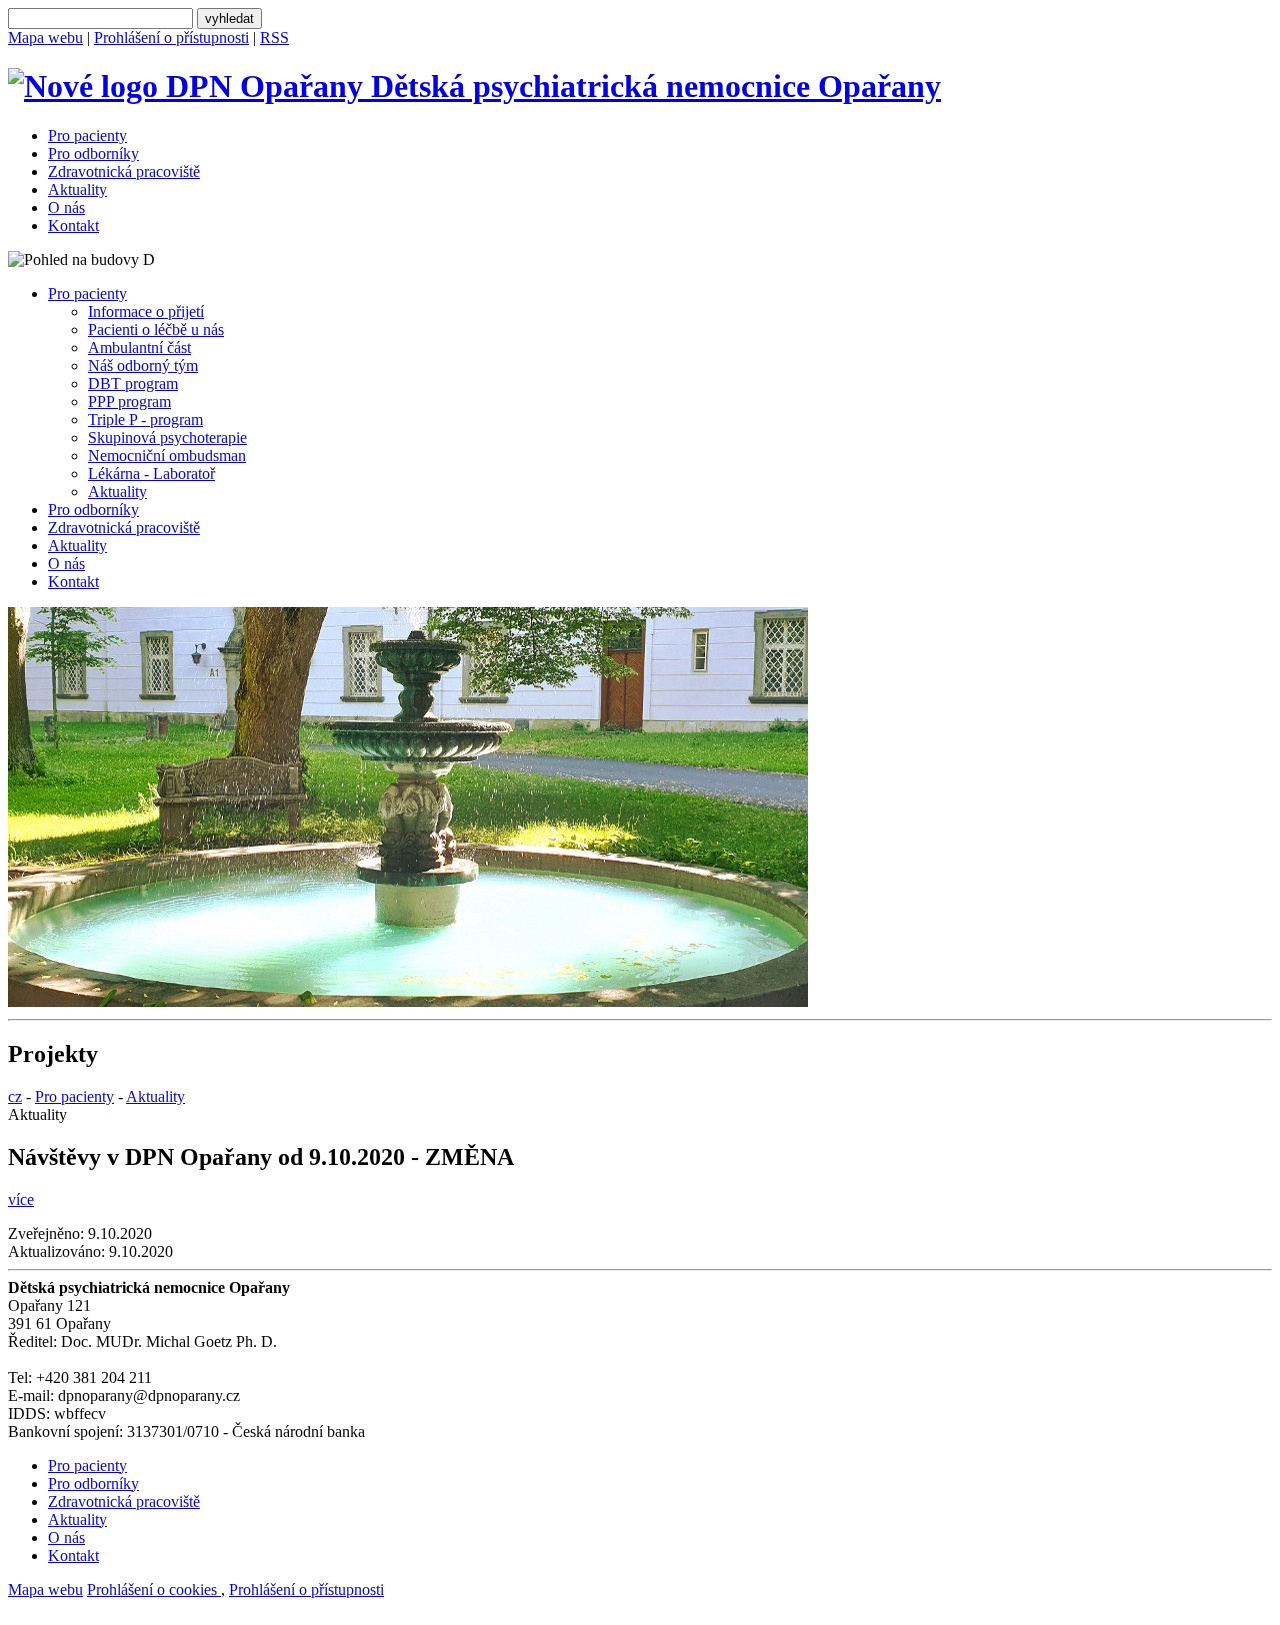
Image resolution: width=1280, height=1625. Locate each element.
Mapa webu (45, 37)
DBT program (133, 383)
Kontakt (73, 225)
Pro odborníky (93, 153)
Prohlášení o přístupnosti (171, 37)
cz (15, 1096)
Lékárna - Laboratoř (151, 473)
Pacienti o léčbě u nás (156, 329)
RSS (274, 37)
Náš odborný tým (143, 365)
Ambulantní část (139, 347)
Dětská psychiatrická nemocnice (652, 86)
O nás (66, 207)
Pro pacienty (87, 135)
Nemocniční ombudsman (167, 455)
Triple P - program (145, 419)
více (21, 1199)
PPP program (129, 401)
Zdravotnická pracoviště (124, 171)
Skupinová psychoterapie (167, 437)
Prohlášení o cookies (154, 1589)
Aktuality (77, 189)
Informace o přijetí (146, 311)
